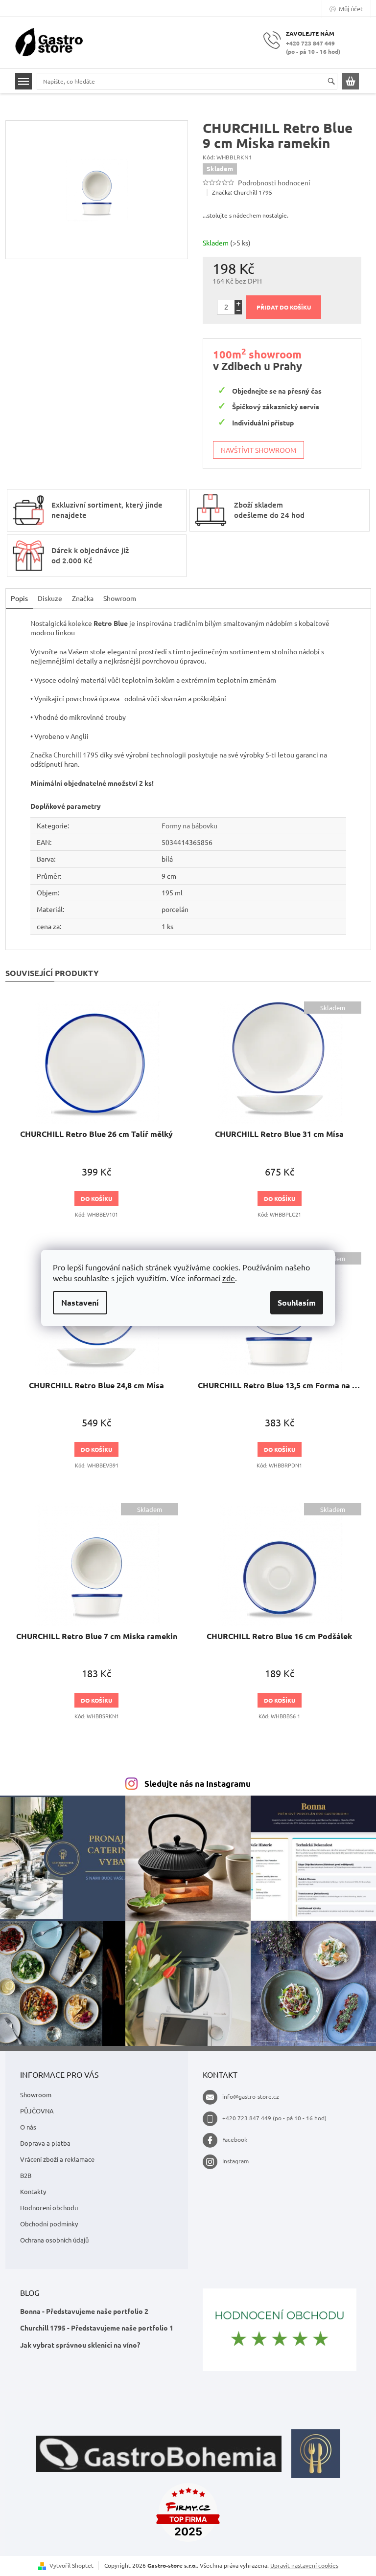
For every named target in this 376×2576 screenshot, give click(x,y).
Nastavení (80, 1302)
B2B (26, 2175)
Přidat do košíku (284, 307)
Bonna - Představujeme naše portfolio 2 (84, 2311)
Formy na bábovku (189, 825)
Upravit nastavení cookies (304, 2565)
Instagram (235, 2161)
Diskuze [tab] (50, 598)
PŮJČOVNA (37, 2111)
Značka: (242, 192)
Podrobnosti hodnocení (274, 182)
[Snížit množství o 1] (238, 311)
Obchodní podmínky (49, 2224)
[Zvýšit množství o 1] (238, 303)
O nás (28, 2127)
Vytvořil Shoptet (71, 2565)
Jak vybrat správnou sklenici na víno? (80, 2345)
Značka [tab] (83, 598)
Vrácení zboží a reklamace (57, 2159)
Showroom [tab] (120, 598)
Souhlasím (297, 1302)
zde (229, 1278)
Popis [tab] (19, 598)
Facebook (235, 2139)
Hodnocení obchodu (49, 2208)
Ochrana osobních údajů (54, 2240)
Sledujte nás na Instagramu (198, 1784)
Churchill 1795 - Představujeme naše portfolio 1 (97, 2328)
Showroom (36, 2095)
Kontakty (33, 2191)
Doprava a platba (45, 2143)
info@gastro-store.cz (251, 2096)
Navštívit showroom (258, 450)
